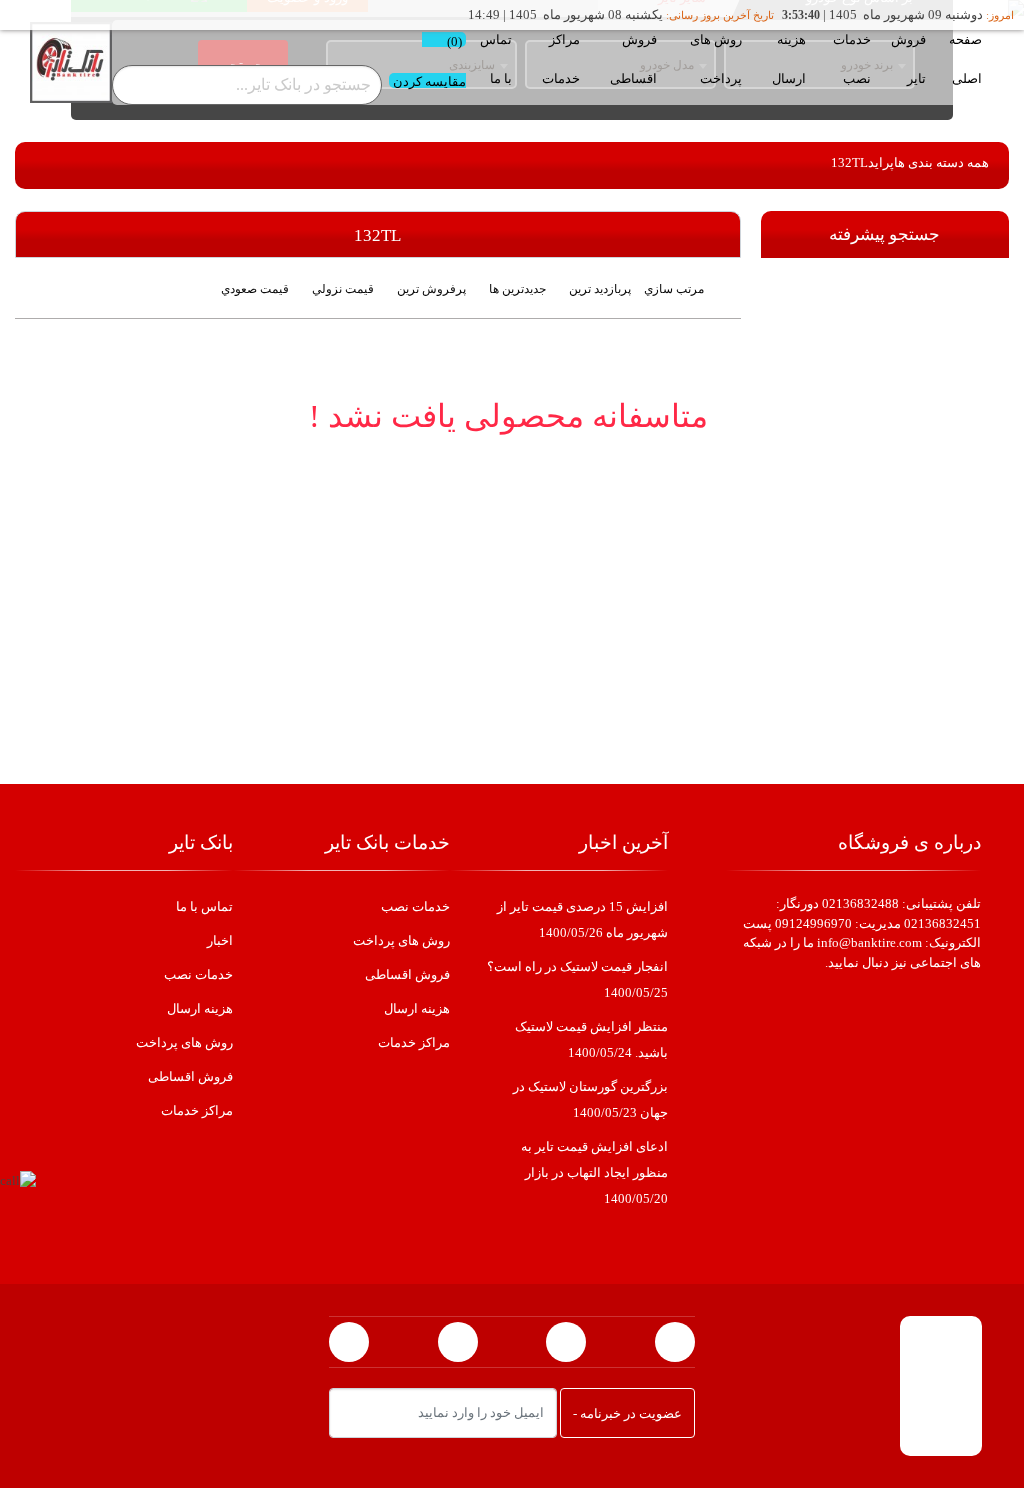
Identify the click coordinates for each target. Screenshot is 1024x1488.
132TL (849, 162)
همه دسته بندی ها (941, 162)
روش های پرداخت (716, 59)
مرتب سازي (674, 289)
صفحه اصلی (965, 59)
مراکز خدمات (561, 59)
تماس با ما (496, 59)
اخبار (220, 940)
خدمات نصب (852, 59)
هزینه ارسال (789, 59)
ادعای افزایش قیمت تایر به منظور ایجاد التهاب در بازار (594, 1172)
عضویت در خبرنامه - (627, 1413)
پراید (881, 162)
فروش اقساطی (633, 59)
